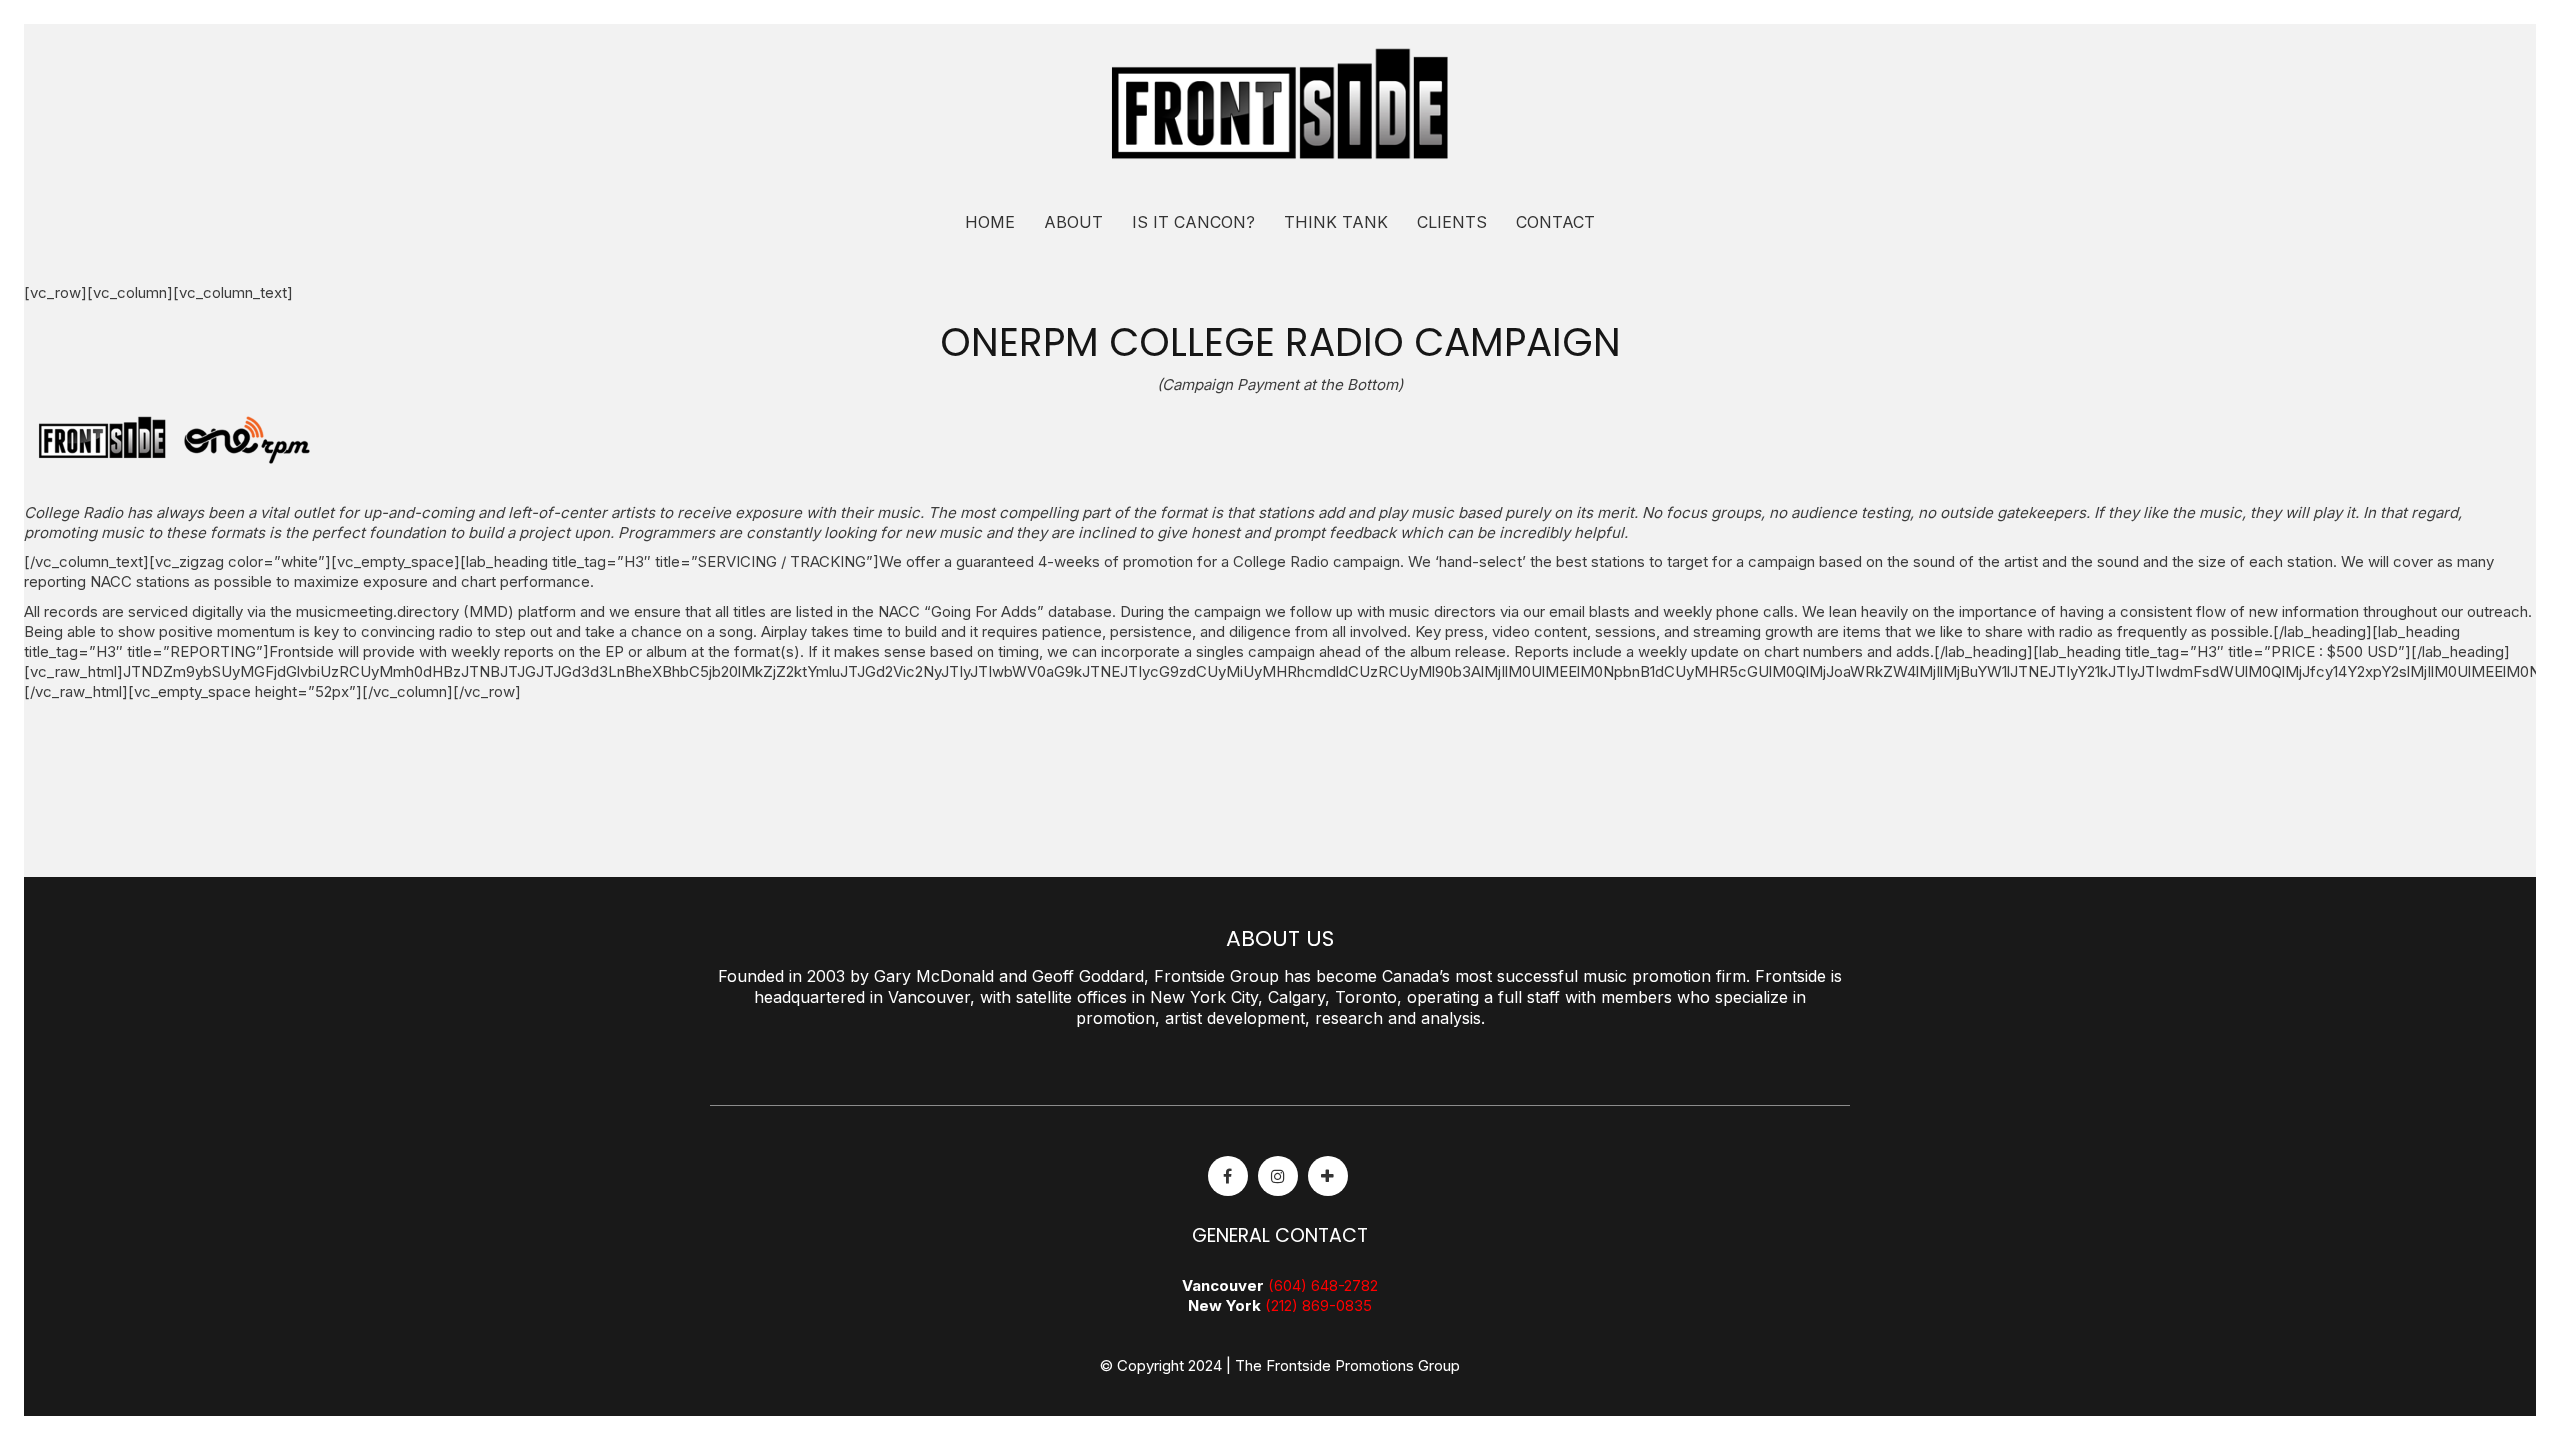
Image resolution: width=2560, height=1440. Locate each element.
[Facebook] (1228, 1176)
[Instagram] (1278, 1176)
